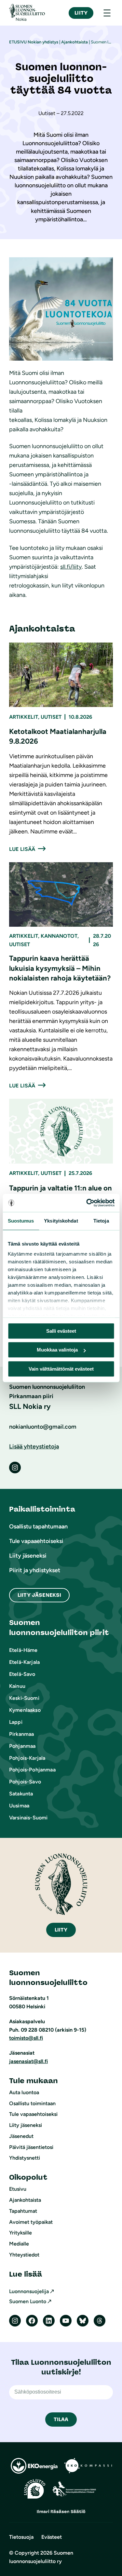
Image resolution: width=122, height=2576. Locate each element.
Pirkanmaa (21, 1734)
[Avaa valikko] (107, 13)
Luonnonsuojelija (29, 2291)
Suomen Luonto (28, 2301)
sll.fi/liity (71, 567)
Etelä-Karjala (24, 1662)
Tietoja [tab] (101, 1221)
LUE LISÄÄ (22, 849)
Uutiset (51, 717)
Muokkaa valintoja (57, 1350)
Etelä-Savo (22, 1674)
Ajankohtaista (75, 42)
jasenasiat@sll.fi (28, 2061)
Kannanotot (59, 936)
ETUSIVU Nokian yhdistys (34, 42)
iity (61, 1930)
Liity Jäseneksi (39, 1595)
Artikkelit (24, 717)
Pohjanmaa (22, 1746)
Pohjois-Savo (25, 1782)
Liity (81, 13)
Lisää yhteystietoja (34, 1446)
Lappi (16, 1722)
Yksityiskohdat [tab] (61, 1221)
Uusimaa (19, 1806)
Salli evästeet (61, 1331)
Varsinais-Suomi (28, 1818)
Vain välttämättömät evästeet (61, 1369)
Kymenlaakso (25, 1710)
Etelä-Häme (23, 1650)
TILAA (61, 2419)
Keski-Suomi (24, 1698)
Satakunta (21, 1794)
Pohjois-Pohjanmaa (32, 1770)
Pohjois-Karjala (27, 1758)
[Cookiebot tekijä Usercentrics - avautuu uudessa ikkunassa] (87, 1203)
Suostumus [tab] (21, 1221)
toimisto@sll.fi (26, 2038)
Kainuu (17, 1686)
